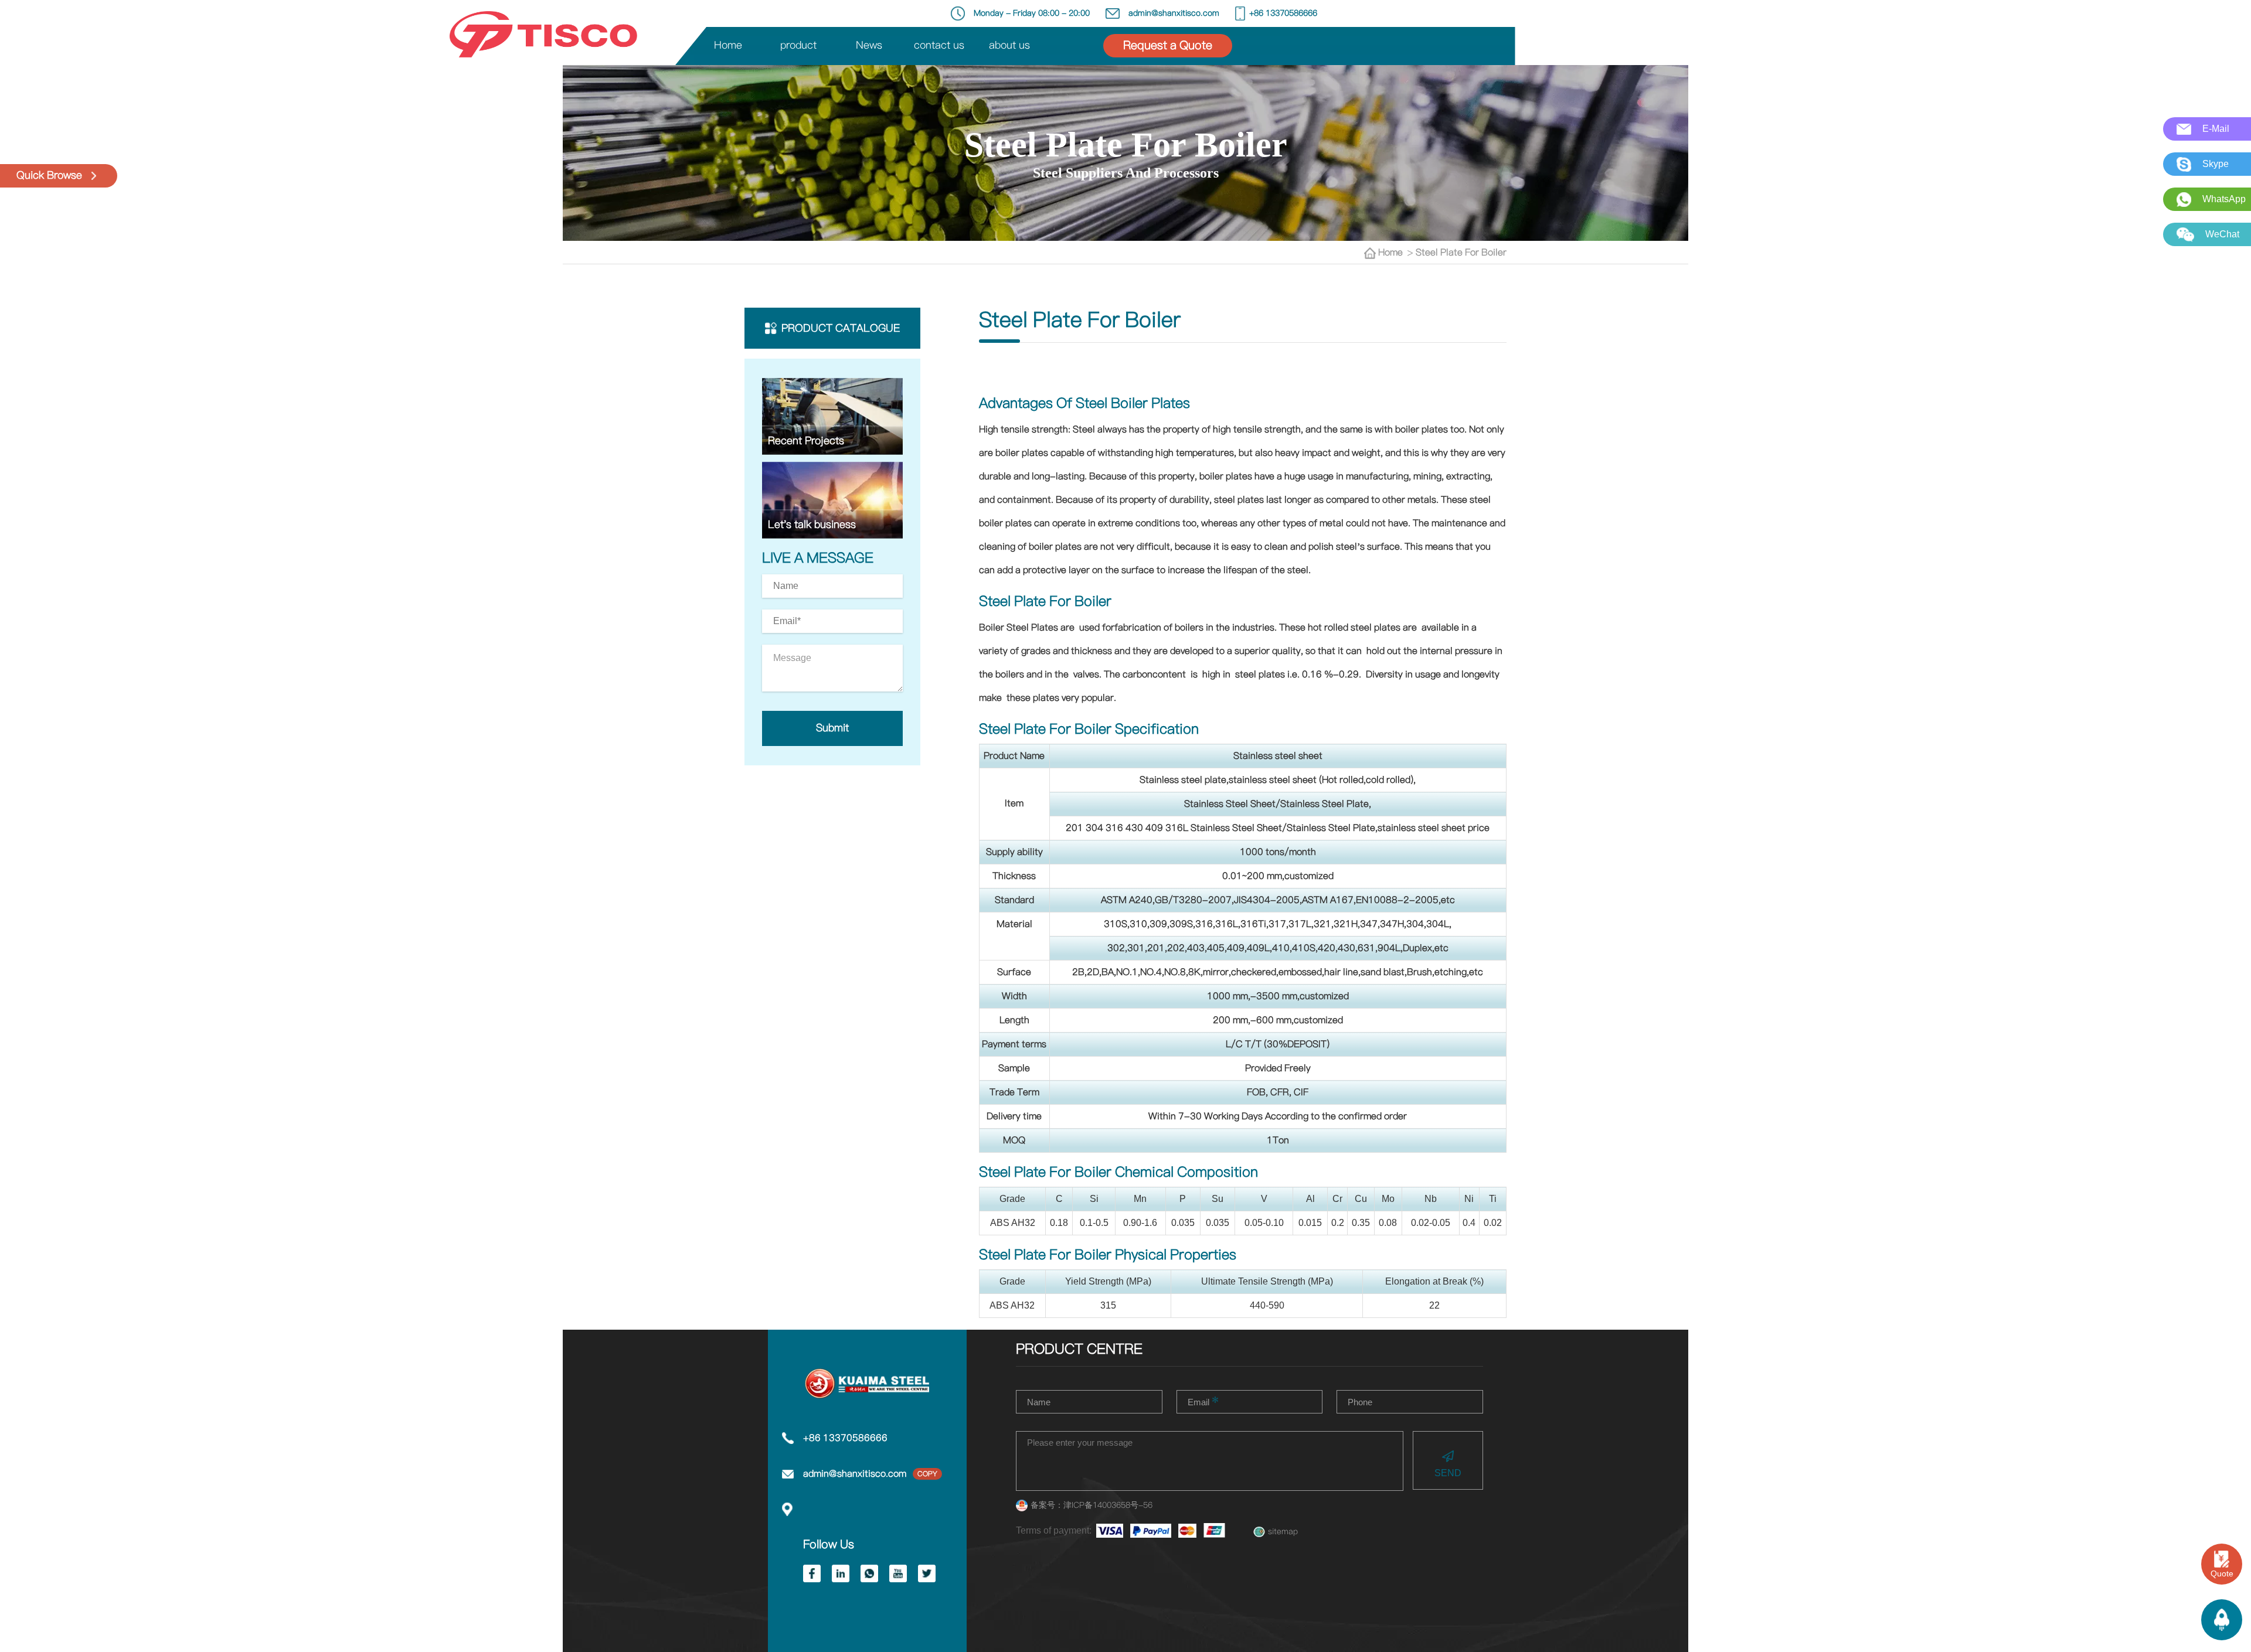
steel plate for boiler (1461, 253)
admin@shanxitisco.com (855, 1474)
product (798, 46)
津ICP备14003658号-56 (1108, 1505)
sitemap (1283, 1532)
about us (1009, 46)
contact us (939, 46)
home (1393, 253)
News (869, 46)
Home (728, 46)
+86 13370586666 (845, 1438)
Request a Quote (1168, 46)
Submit (832, 728)
